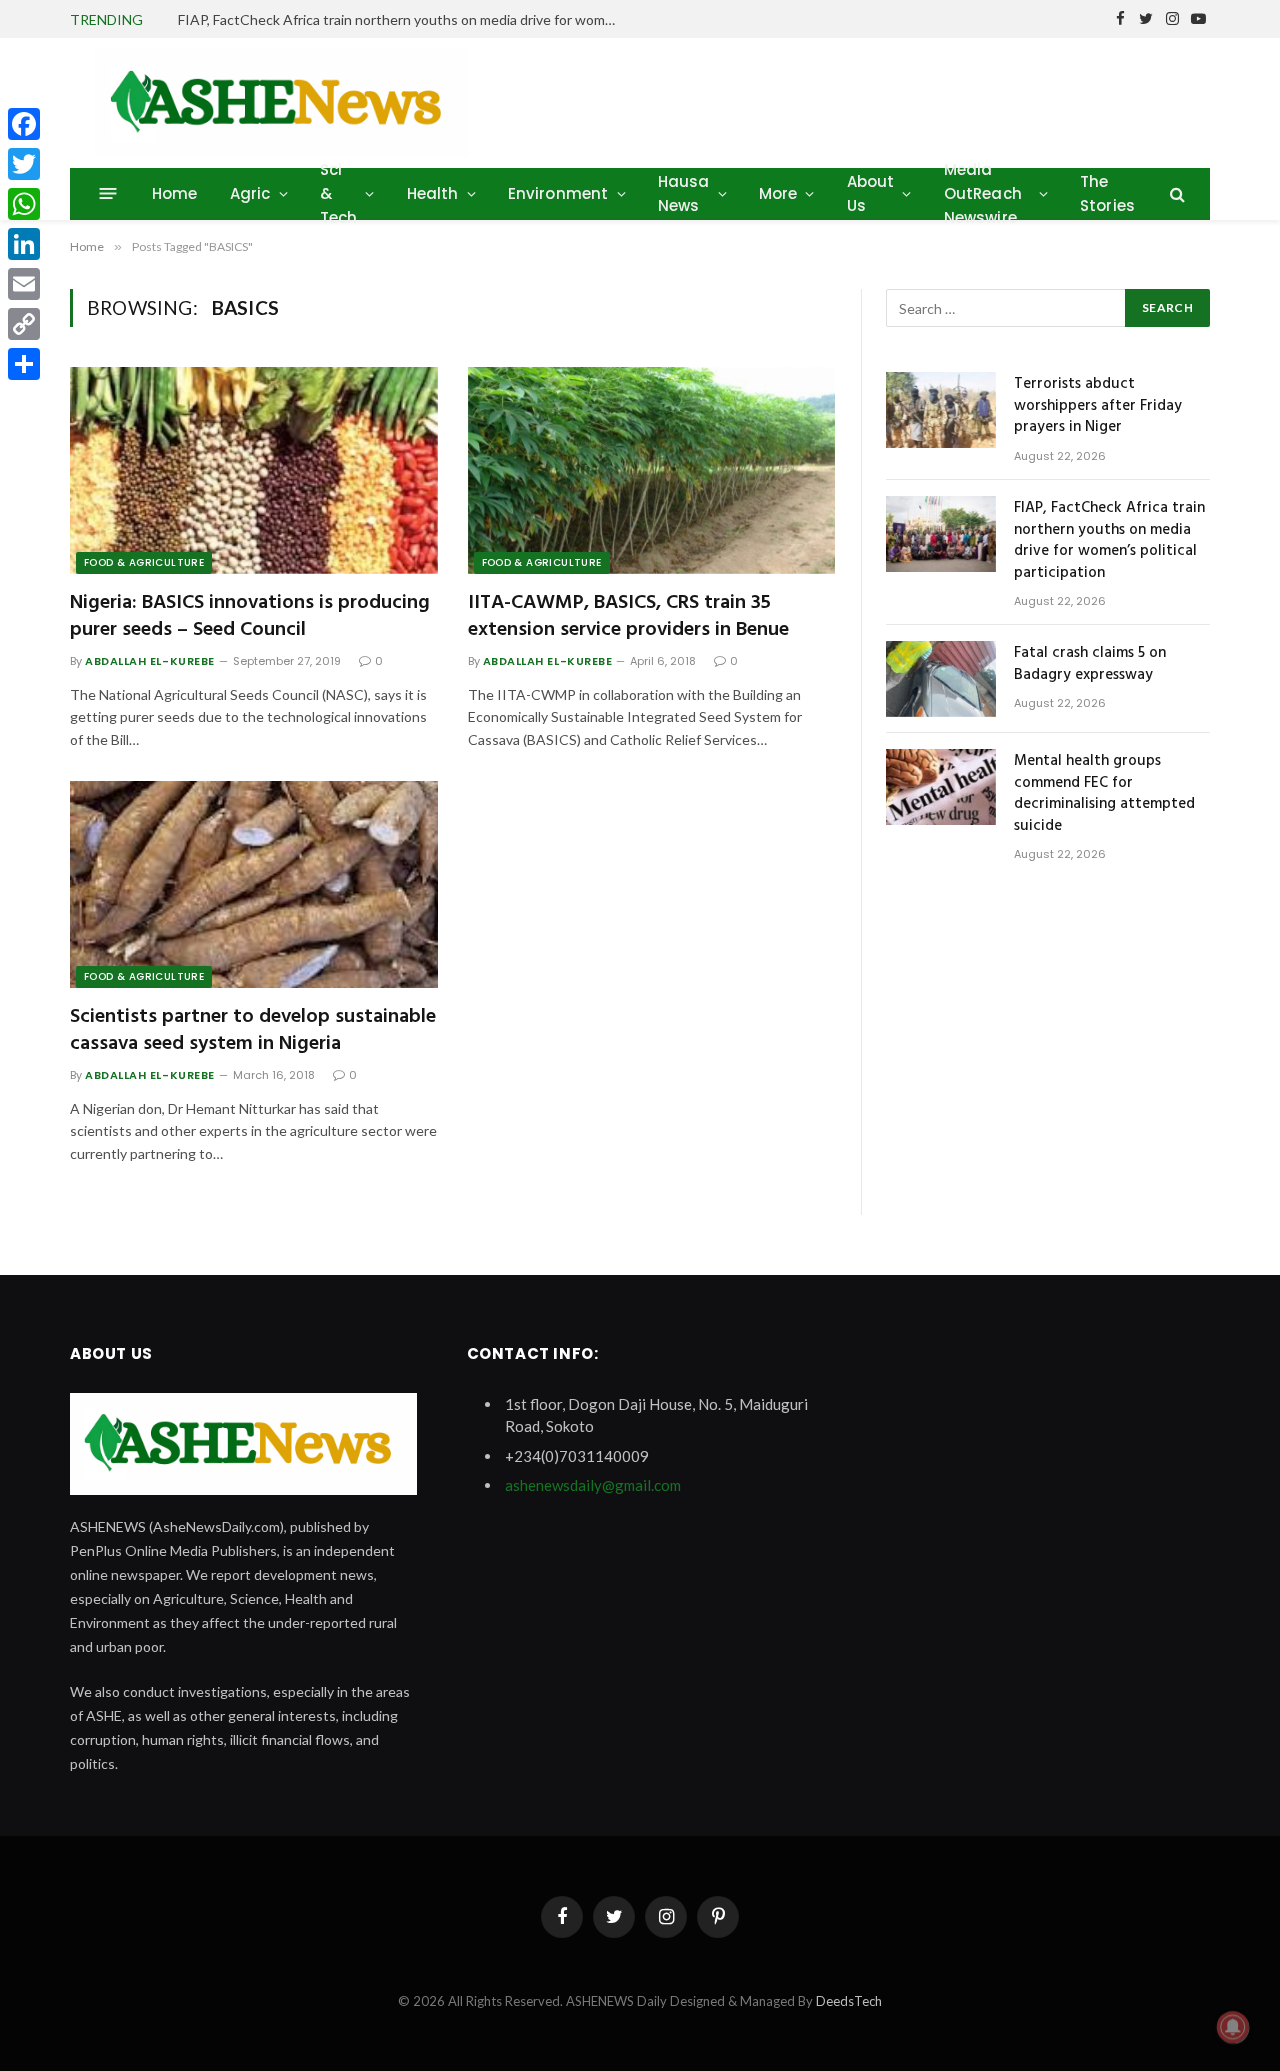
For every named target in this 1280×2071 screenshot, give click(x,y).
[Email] (24, 284)
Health (433, 193)
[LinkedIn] (24, 244)
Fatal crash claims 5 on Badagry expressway (1090, 664)
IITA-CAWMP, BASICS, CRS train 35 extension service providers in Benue (628, 617)
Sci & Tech (339, 193)
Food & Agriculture (144, 562)
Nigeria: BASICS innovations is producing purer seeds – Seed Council (250, 617)
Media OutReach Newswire (983, 193)
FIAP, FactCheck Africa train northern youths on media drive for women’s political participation (403, 19)
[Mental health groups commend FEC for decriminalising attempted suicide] (941, 787)
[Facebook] (24, 124)
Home (175, 193)
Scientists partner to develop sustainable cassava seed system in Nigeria (253, 1031)
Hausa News (684, 193)
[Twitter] (24, 164)
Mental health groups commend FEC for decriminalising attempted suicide (1104, 794)
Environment (558, 193)
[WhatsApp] (24, 204)
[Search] (1175, 193)
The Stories (1107, 193)
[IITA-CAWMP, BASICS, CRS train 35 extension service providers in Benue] (652, 470)
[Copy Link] (24, 324)
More (778, 193)
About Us (871, 193)
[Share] (24, 364)
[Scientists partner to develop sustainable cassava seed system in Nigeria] (254, 884)
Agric (250, 193)
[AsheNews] (282, 103)
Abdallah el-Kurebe (150, 661)
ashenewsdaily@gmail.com (593, 1485)
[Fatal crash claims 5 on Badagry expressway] (941, 679)
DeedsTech (849, 2001)
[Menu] (108, 193)
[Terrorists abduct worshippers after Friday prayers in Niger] (941, 410)
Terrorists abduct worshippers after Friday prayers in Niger (1098, 406)
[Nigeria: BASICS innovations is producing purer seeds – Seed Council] (254, 470)
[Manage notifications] (1233, 2027)
